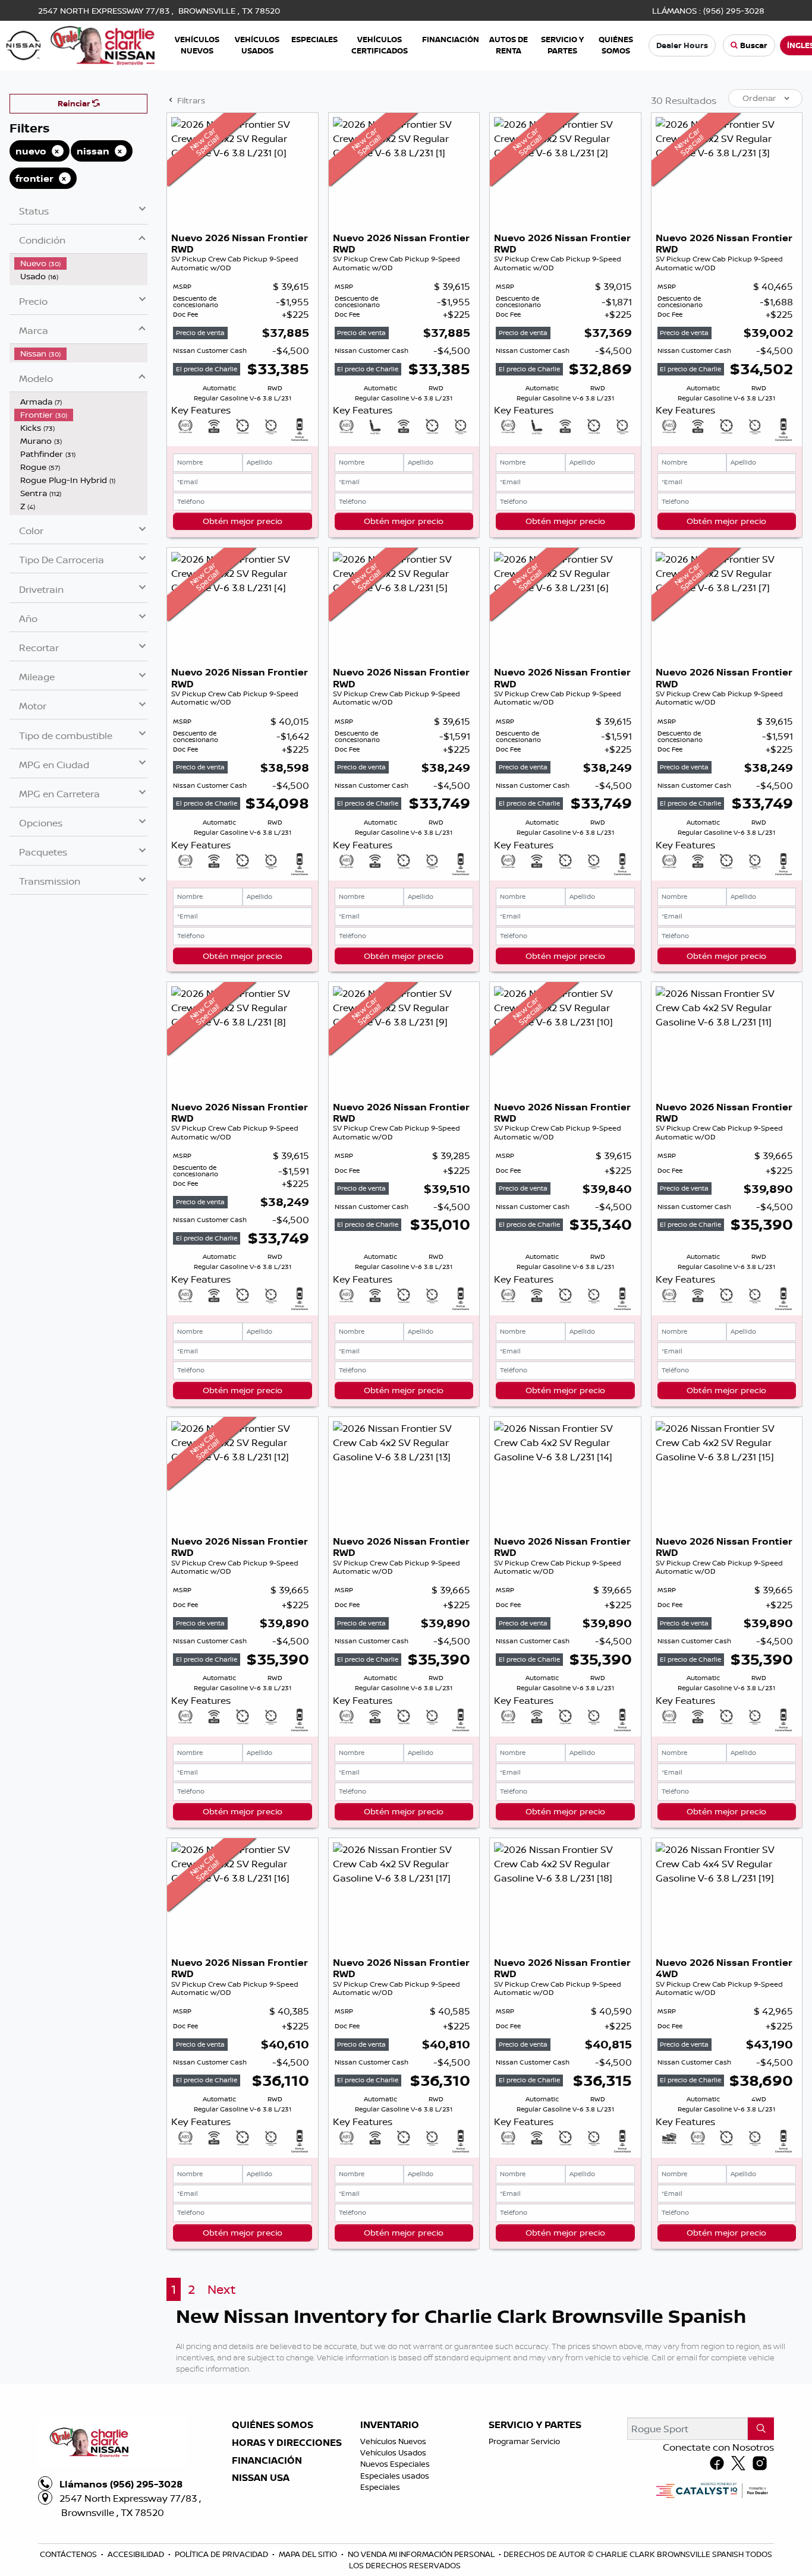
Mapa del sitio (309, 2554)
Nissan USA (261, 2478)
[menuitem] (81, 263)
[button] (197, 45)
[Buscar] (761, 2429)
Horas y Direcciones (287, 2443)
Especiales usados (395, 2476)
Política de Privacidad (222, 2554)
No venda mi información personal (422, 2554)
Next (221, 2289)
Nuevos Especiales (395, 2464)
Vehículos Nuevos (393, 2441)
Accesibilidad (137, 2554)
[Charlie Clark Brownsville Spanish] (81, 45)
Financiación (267, 2461)
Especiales (380, 2487)
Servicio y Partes (535, 2425)
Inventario (390, 2425)
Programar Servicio (524, 2441)
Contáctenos (69, 2554)
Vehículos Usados (393, 2452)
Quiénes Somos (273, 2425)
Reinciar (75, 103)
